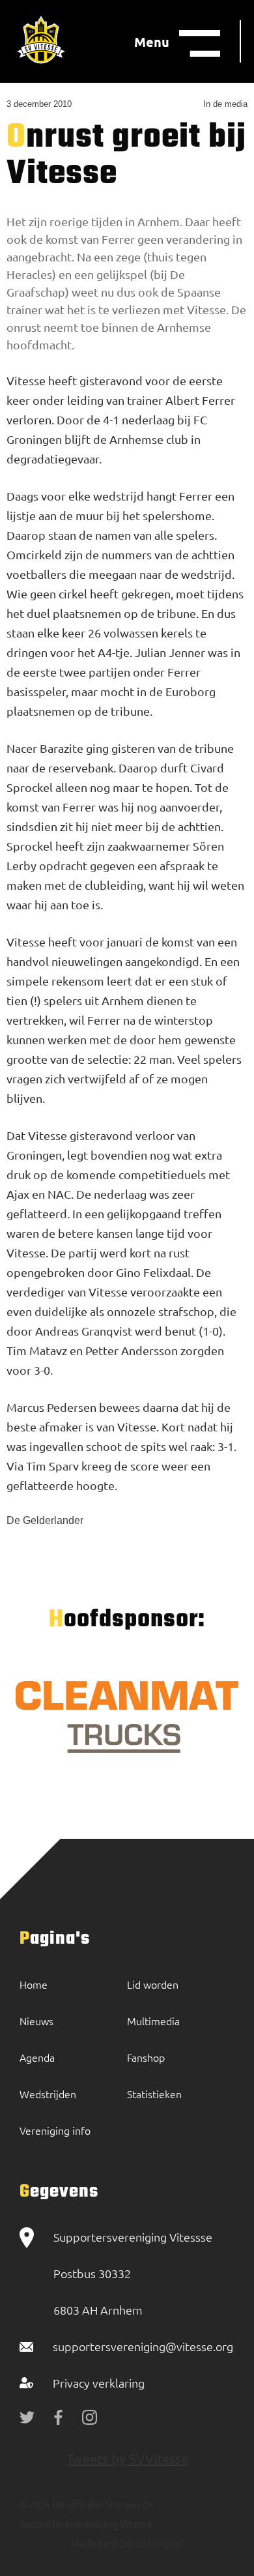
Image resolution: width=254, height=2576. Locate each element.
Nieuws (36, 2021)
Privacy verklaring (99, 2383)
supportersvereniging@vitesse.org (143, 2346)
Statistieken (154, 2094)
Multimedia (153, 2021)
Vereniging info (55, 2130)
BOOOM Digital (147, 2543)
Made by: (91, 2543)
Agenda (37, 2057)
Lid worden (153, 1984)
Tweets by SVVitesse (127, 2458)
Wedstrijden (48, 2094)
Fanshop (146, 2057)
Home (34, 1984)
